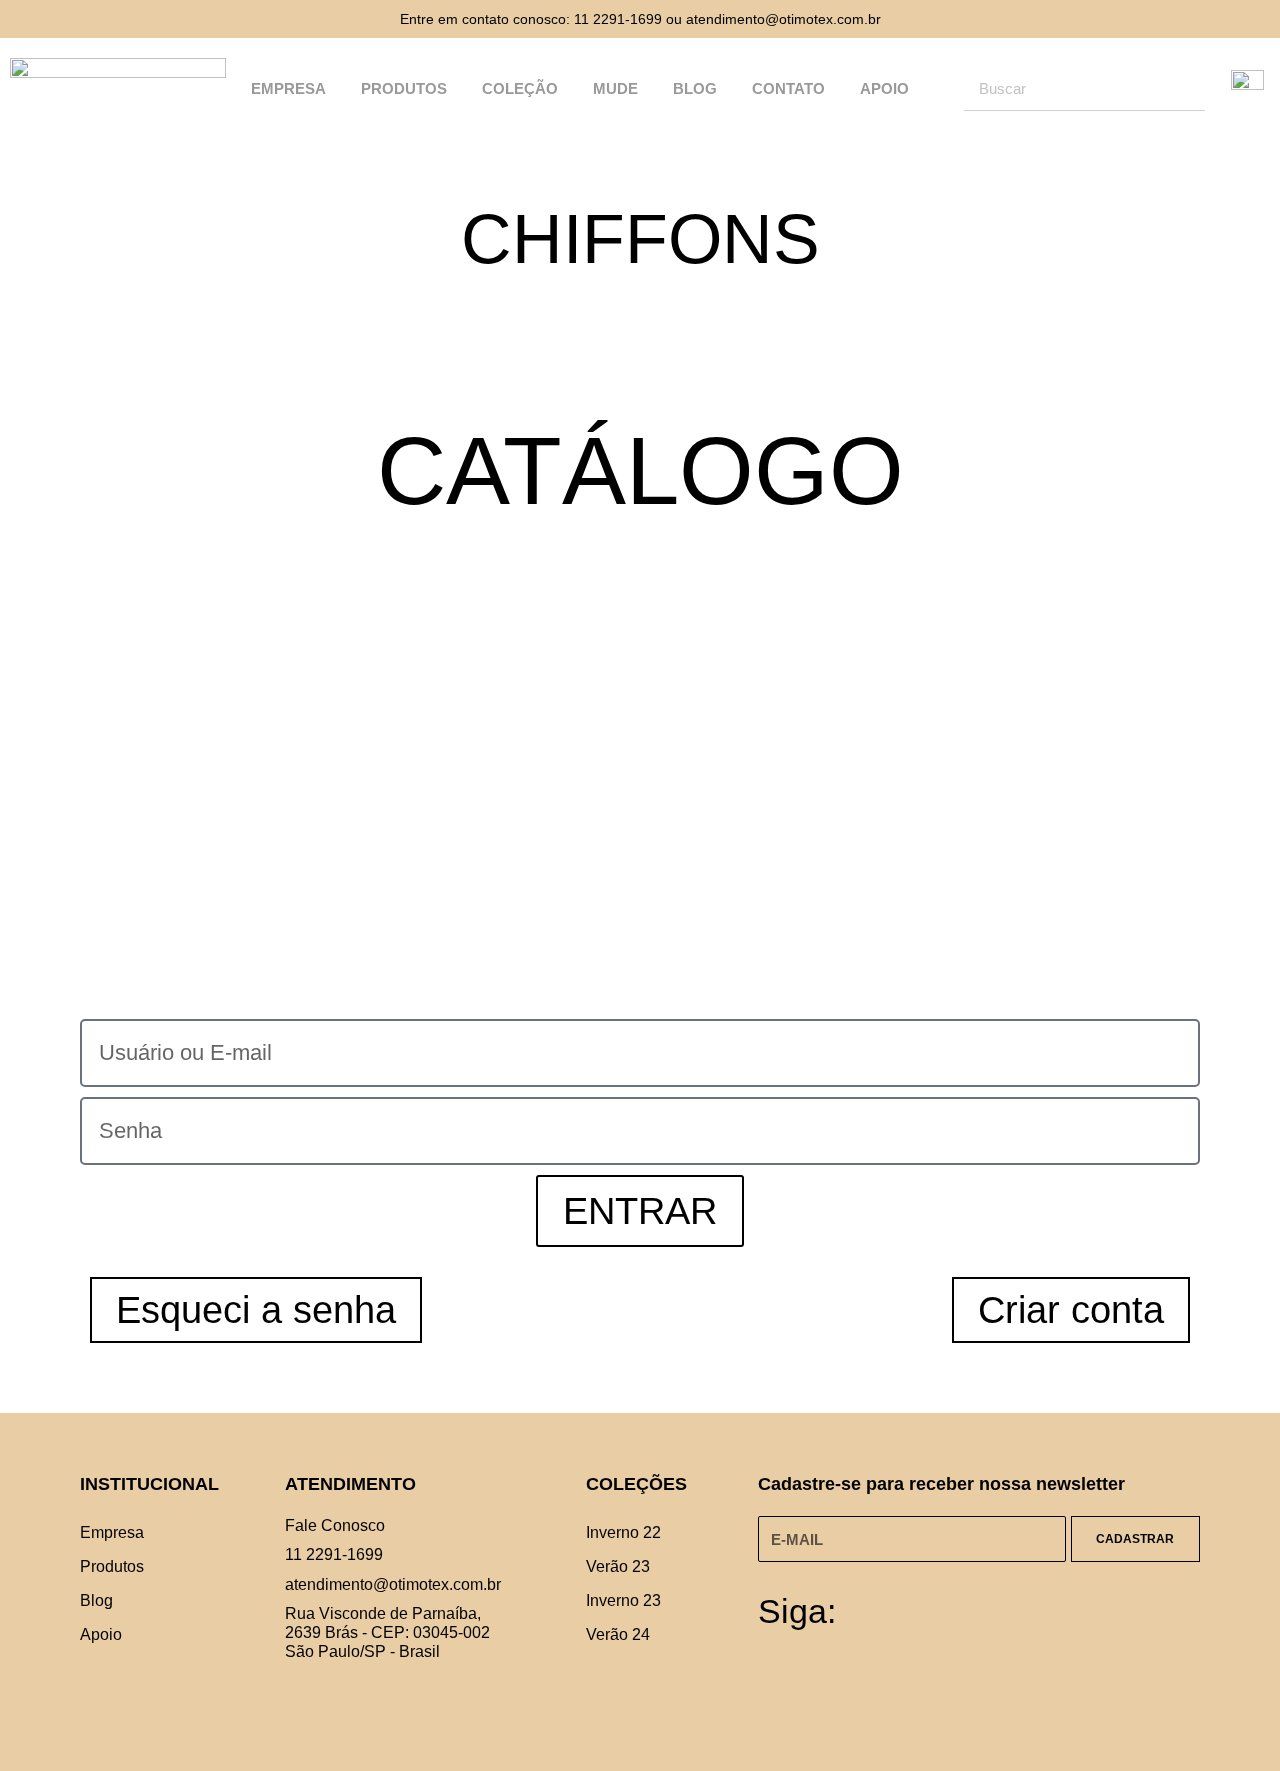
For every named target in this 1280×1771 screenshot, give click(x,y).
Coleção (520, 88)
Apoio (884, 88)
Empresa (288, 88)
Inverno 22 (623, 1532)
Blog (695, 88)
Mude (615, 88)
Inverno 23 (623, 1600)
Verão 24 (618, 1634)
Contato (788, 88)
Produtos (404, 88)
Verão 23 (618, 1566)
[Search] (1182, 88)
